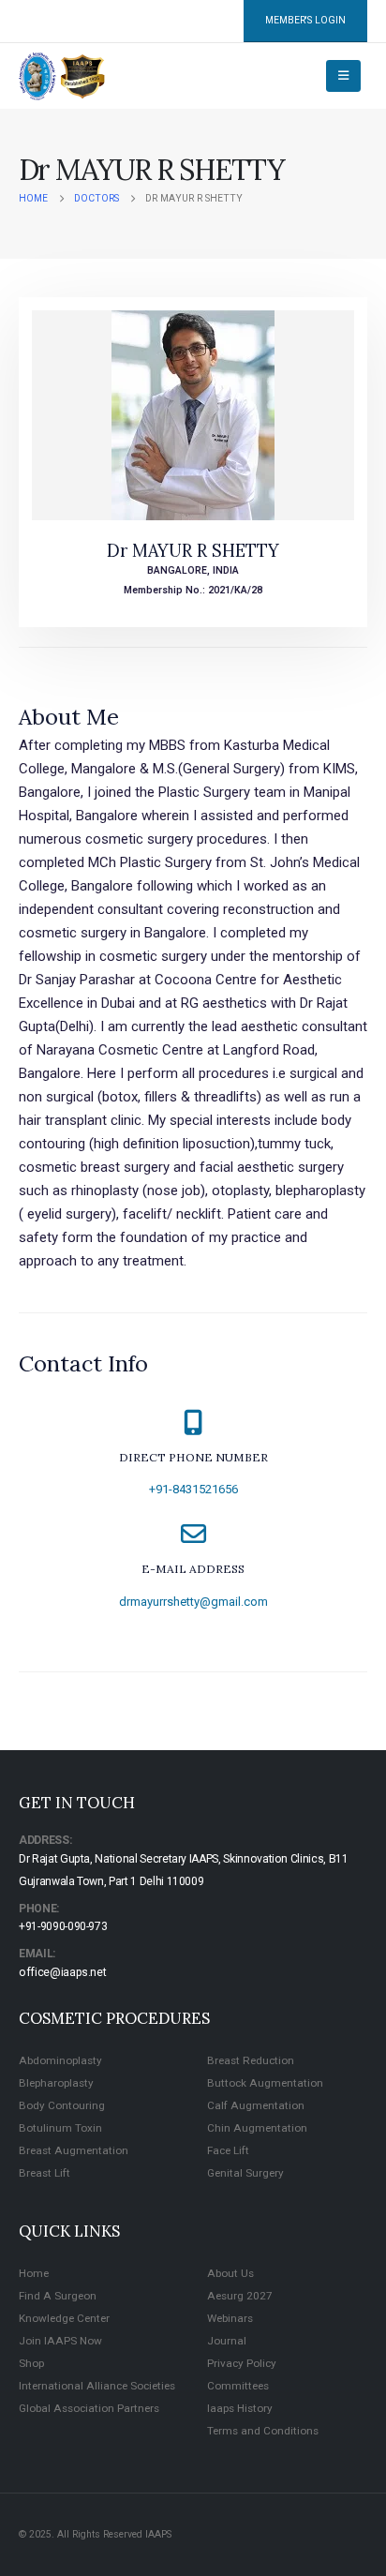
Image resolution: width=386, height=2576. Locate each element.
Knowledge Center (64, 2318)
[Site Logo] (62, 76)
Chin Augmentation (257, 2128)
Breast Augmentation (74, 2150)
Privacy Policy (242, 2363)
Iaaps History (240, 2408)
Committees (238, 2386)
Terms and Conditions (263, 2431)
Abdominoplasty (60, 2060)
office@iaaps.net (62, 1972)
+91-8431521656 (193, 1489)
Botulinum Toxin (60, 2128)
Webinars (230, 2318)
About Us (230, 2273)
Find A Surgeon (58, 2296)
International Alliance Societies (97, 2386)
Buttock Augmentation (265, 2083)
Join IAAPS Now (60, 2341)
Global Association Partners (89, 2408)
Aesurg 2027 (240, 2296)
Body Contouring (62, 2105)
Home (34, 2273)
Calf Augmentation (256, 2105)
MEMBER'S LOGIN (305, 20)
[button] (343, 76)
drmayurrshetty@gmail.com (193, 1602)
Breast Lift (45, 2173)
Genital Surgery (245, 2173)
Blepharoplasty (56, 2083)
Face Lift (228, 2150)
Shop (31, 2363)
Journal (227, 2341)
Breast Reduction (251, 2060)
